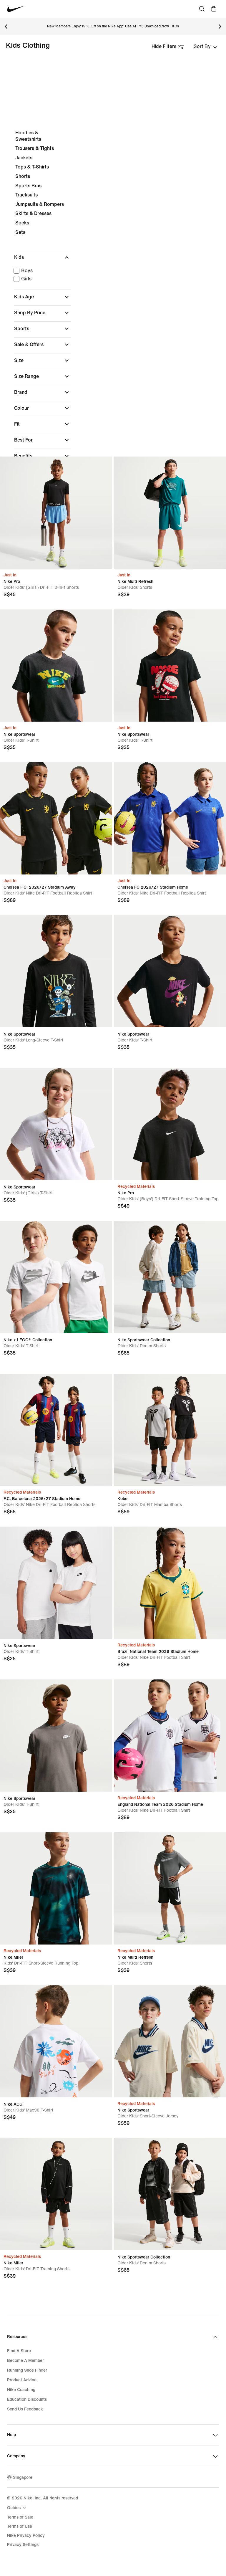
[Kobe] (170, 1430)
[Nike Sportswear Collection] (170, 1277)
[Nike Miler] (56, 1888)
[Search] (202, 9)
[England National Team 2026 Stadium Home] (170, 1736)
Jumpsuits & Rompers (40, 204)
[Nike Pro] (56, 513)
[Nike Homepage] (16, 9)
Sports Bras (28, 186)
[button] (42, 257)
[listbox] (205, 47)
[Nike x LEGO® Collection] (56, 1277)
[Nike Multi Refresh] (170, 513)
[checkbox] (41, 271)
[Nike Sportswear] (56, 666)
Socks (22, 223)
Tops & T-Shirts (32, 167)
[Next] (220, 27)
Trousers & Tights (35, 148)
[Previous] (6, 27)
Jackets (24, 158)
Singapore (23, 2477)
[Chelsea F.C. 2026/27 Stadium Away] (56, 818)
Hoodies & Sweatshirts (28, 136)
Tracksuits (26, 195)
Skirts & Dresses (33, 213)
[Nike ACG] (56, 2041)
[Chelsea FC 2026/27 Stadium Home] (170, 818)
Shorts (23, 176)
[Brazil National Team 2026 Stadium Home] (170, 1583)
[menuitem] (17, 2508)
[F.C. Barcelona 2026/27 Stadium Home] (56, 1430)
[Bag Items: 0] (214, 9)
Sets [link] (20, 232)
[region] (113, 328)
